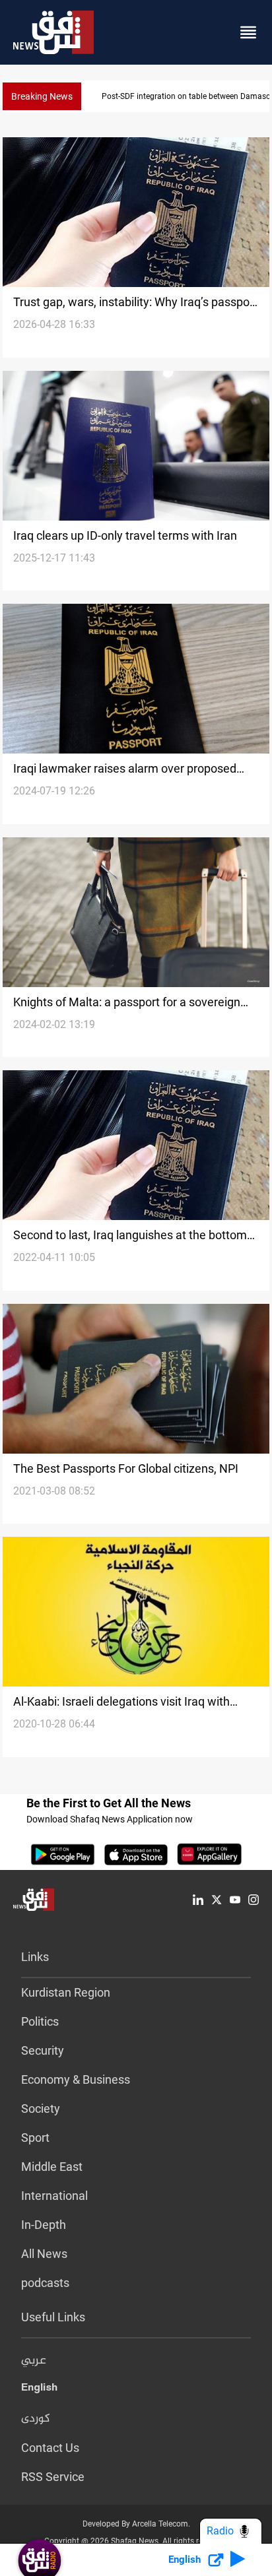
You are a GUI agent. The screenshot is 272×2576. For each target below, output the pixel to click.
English (39, 2390)
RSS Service (53, 2477)
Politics (40, 2021)
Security (43, 2050)
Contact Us (50, 2448)
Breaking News (42, 96)
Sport (35, 2138)
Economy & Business (76, 2079)
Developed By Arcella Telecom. (136, 2524)
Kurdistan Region (66, 1992)
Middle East (52, 2167)
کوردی (36, 2419)
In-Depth (44, 2225)
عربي (34, 2361)
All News (44, 2254)
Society (41, 2109)
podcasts (45, 2283)
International (54, 2196)
